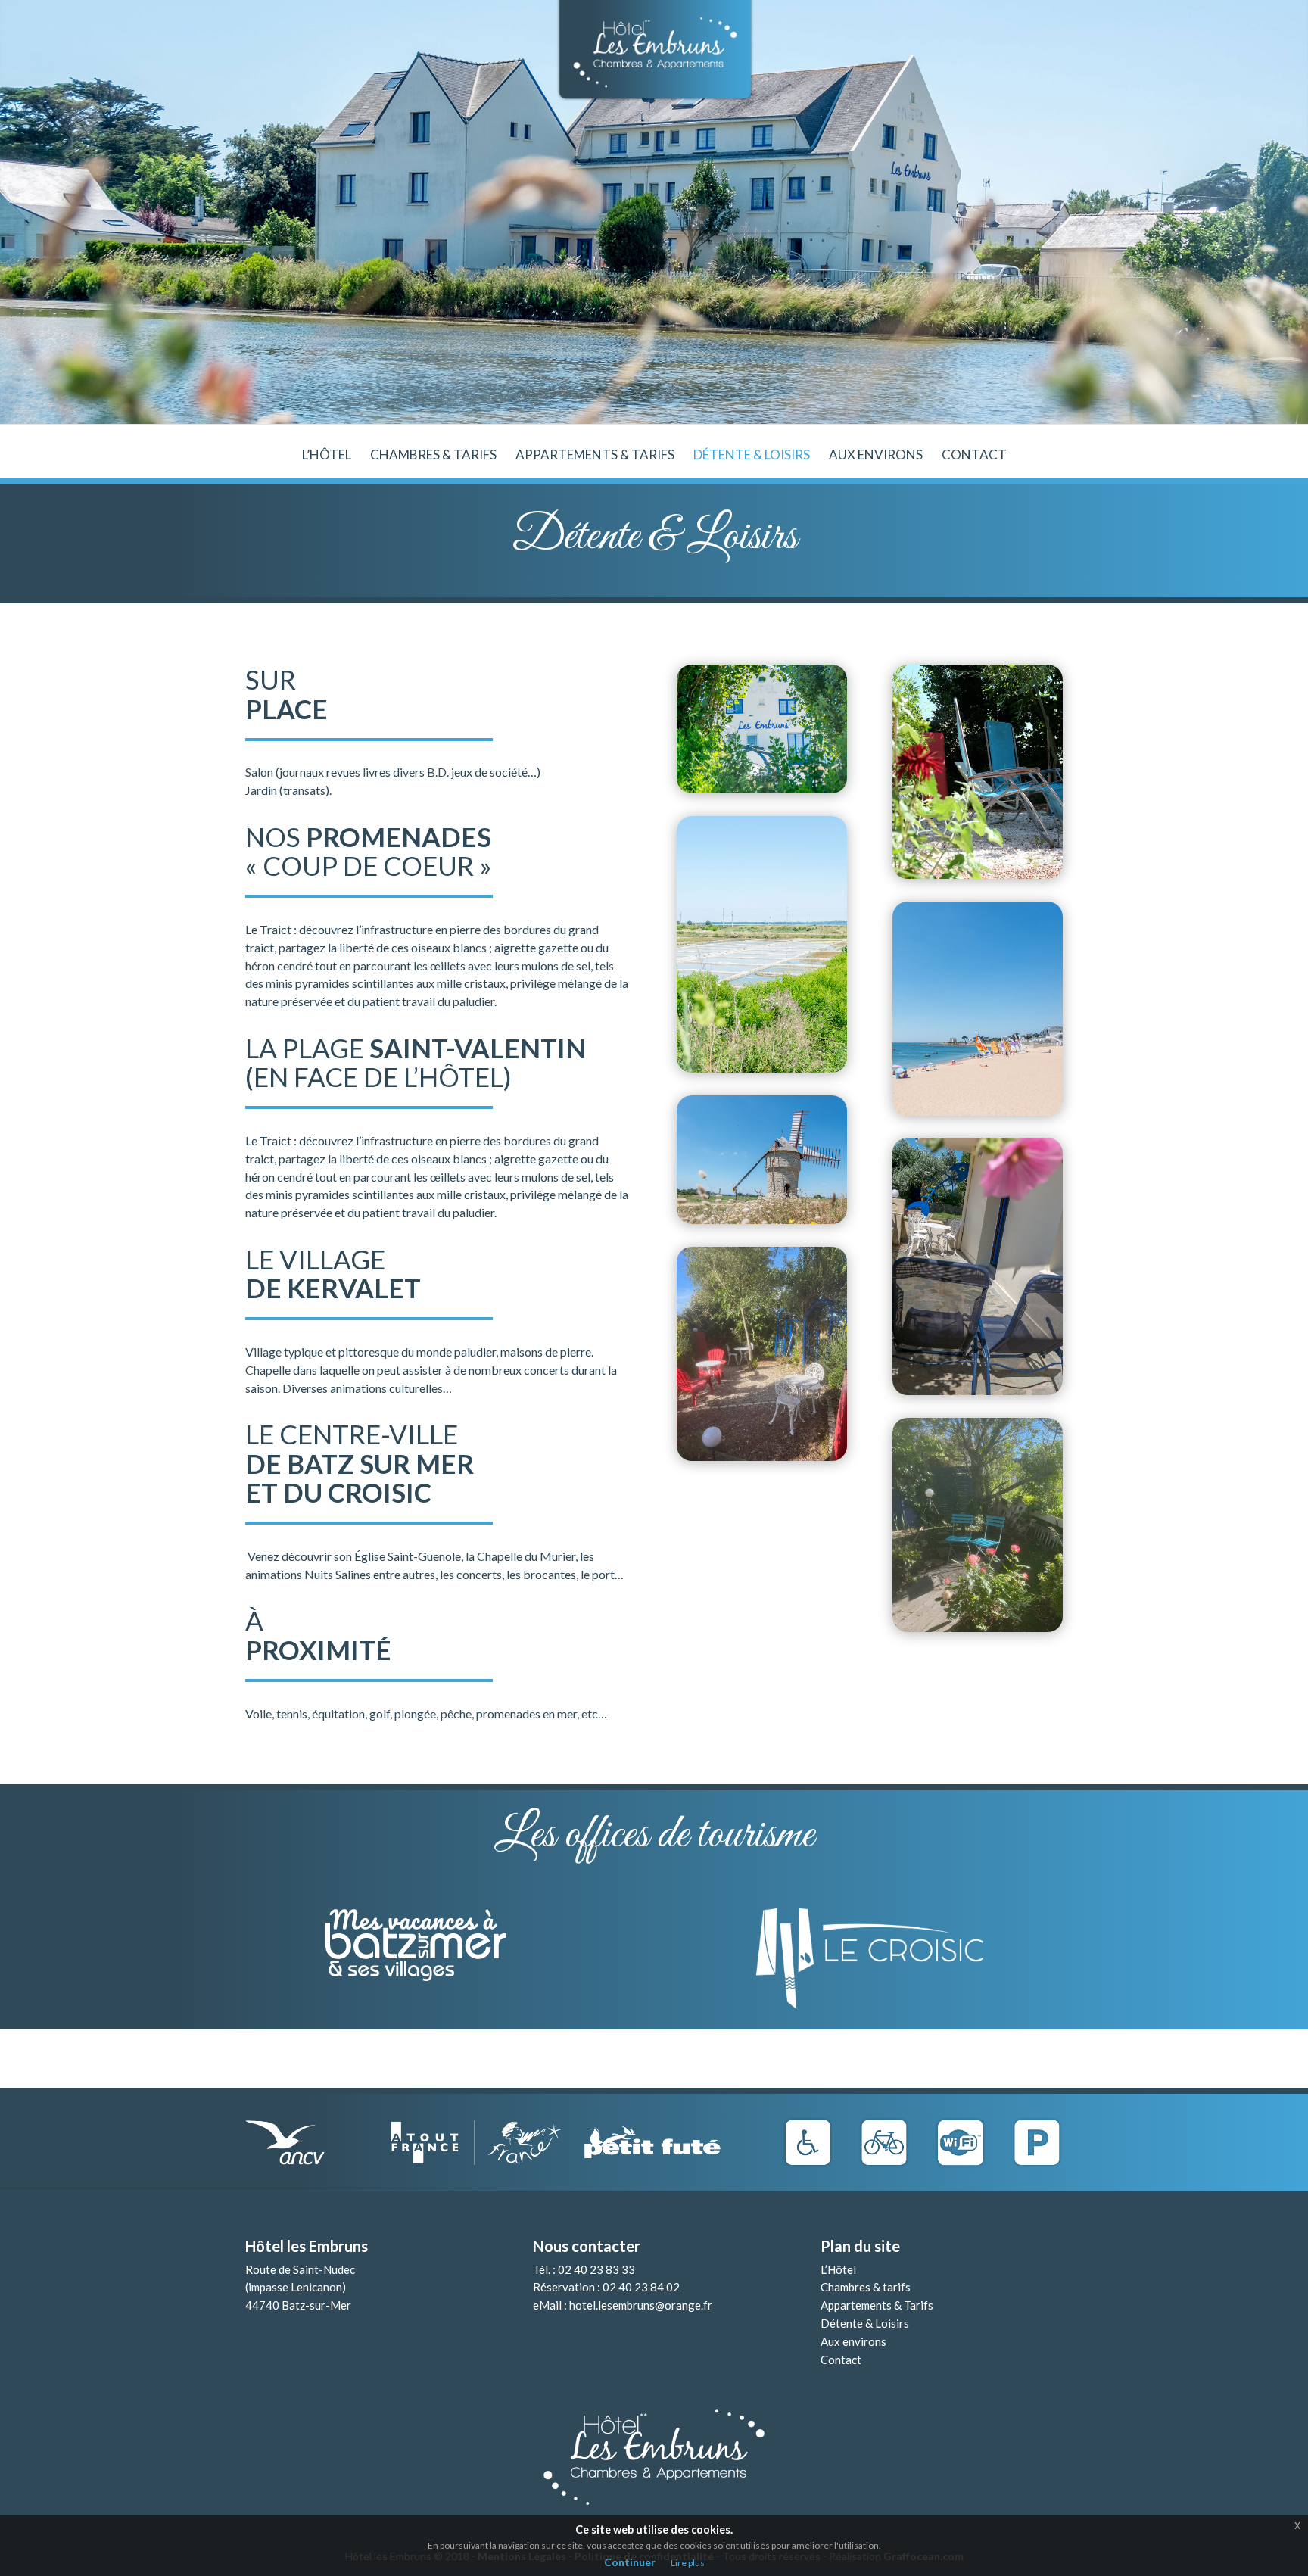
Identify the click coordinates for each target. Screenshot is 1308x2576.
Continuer (630, 2562)
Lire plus (688, 2563)
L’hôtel (327, 456)
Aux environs (876, 456)
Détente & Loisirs (752, 456)
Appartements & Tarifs (877, 2305)
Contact (974, 456)
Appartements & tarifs (595, 456)
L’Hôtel (838, 2269)
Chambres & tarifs (433, 456)
